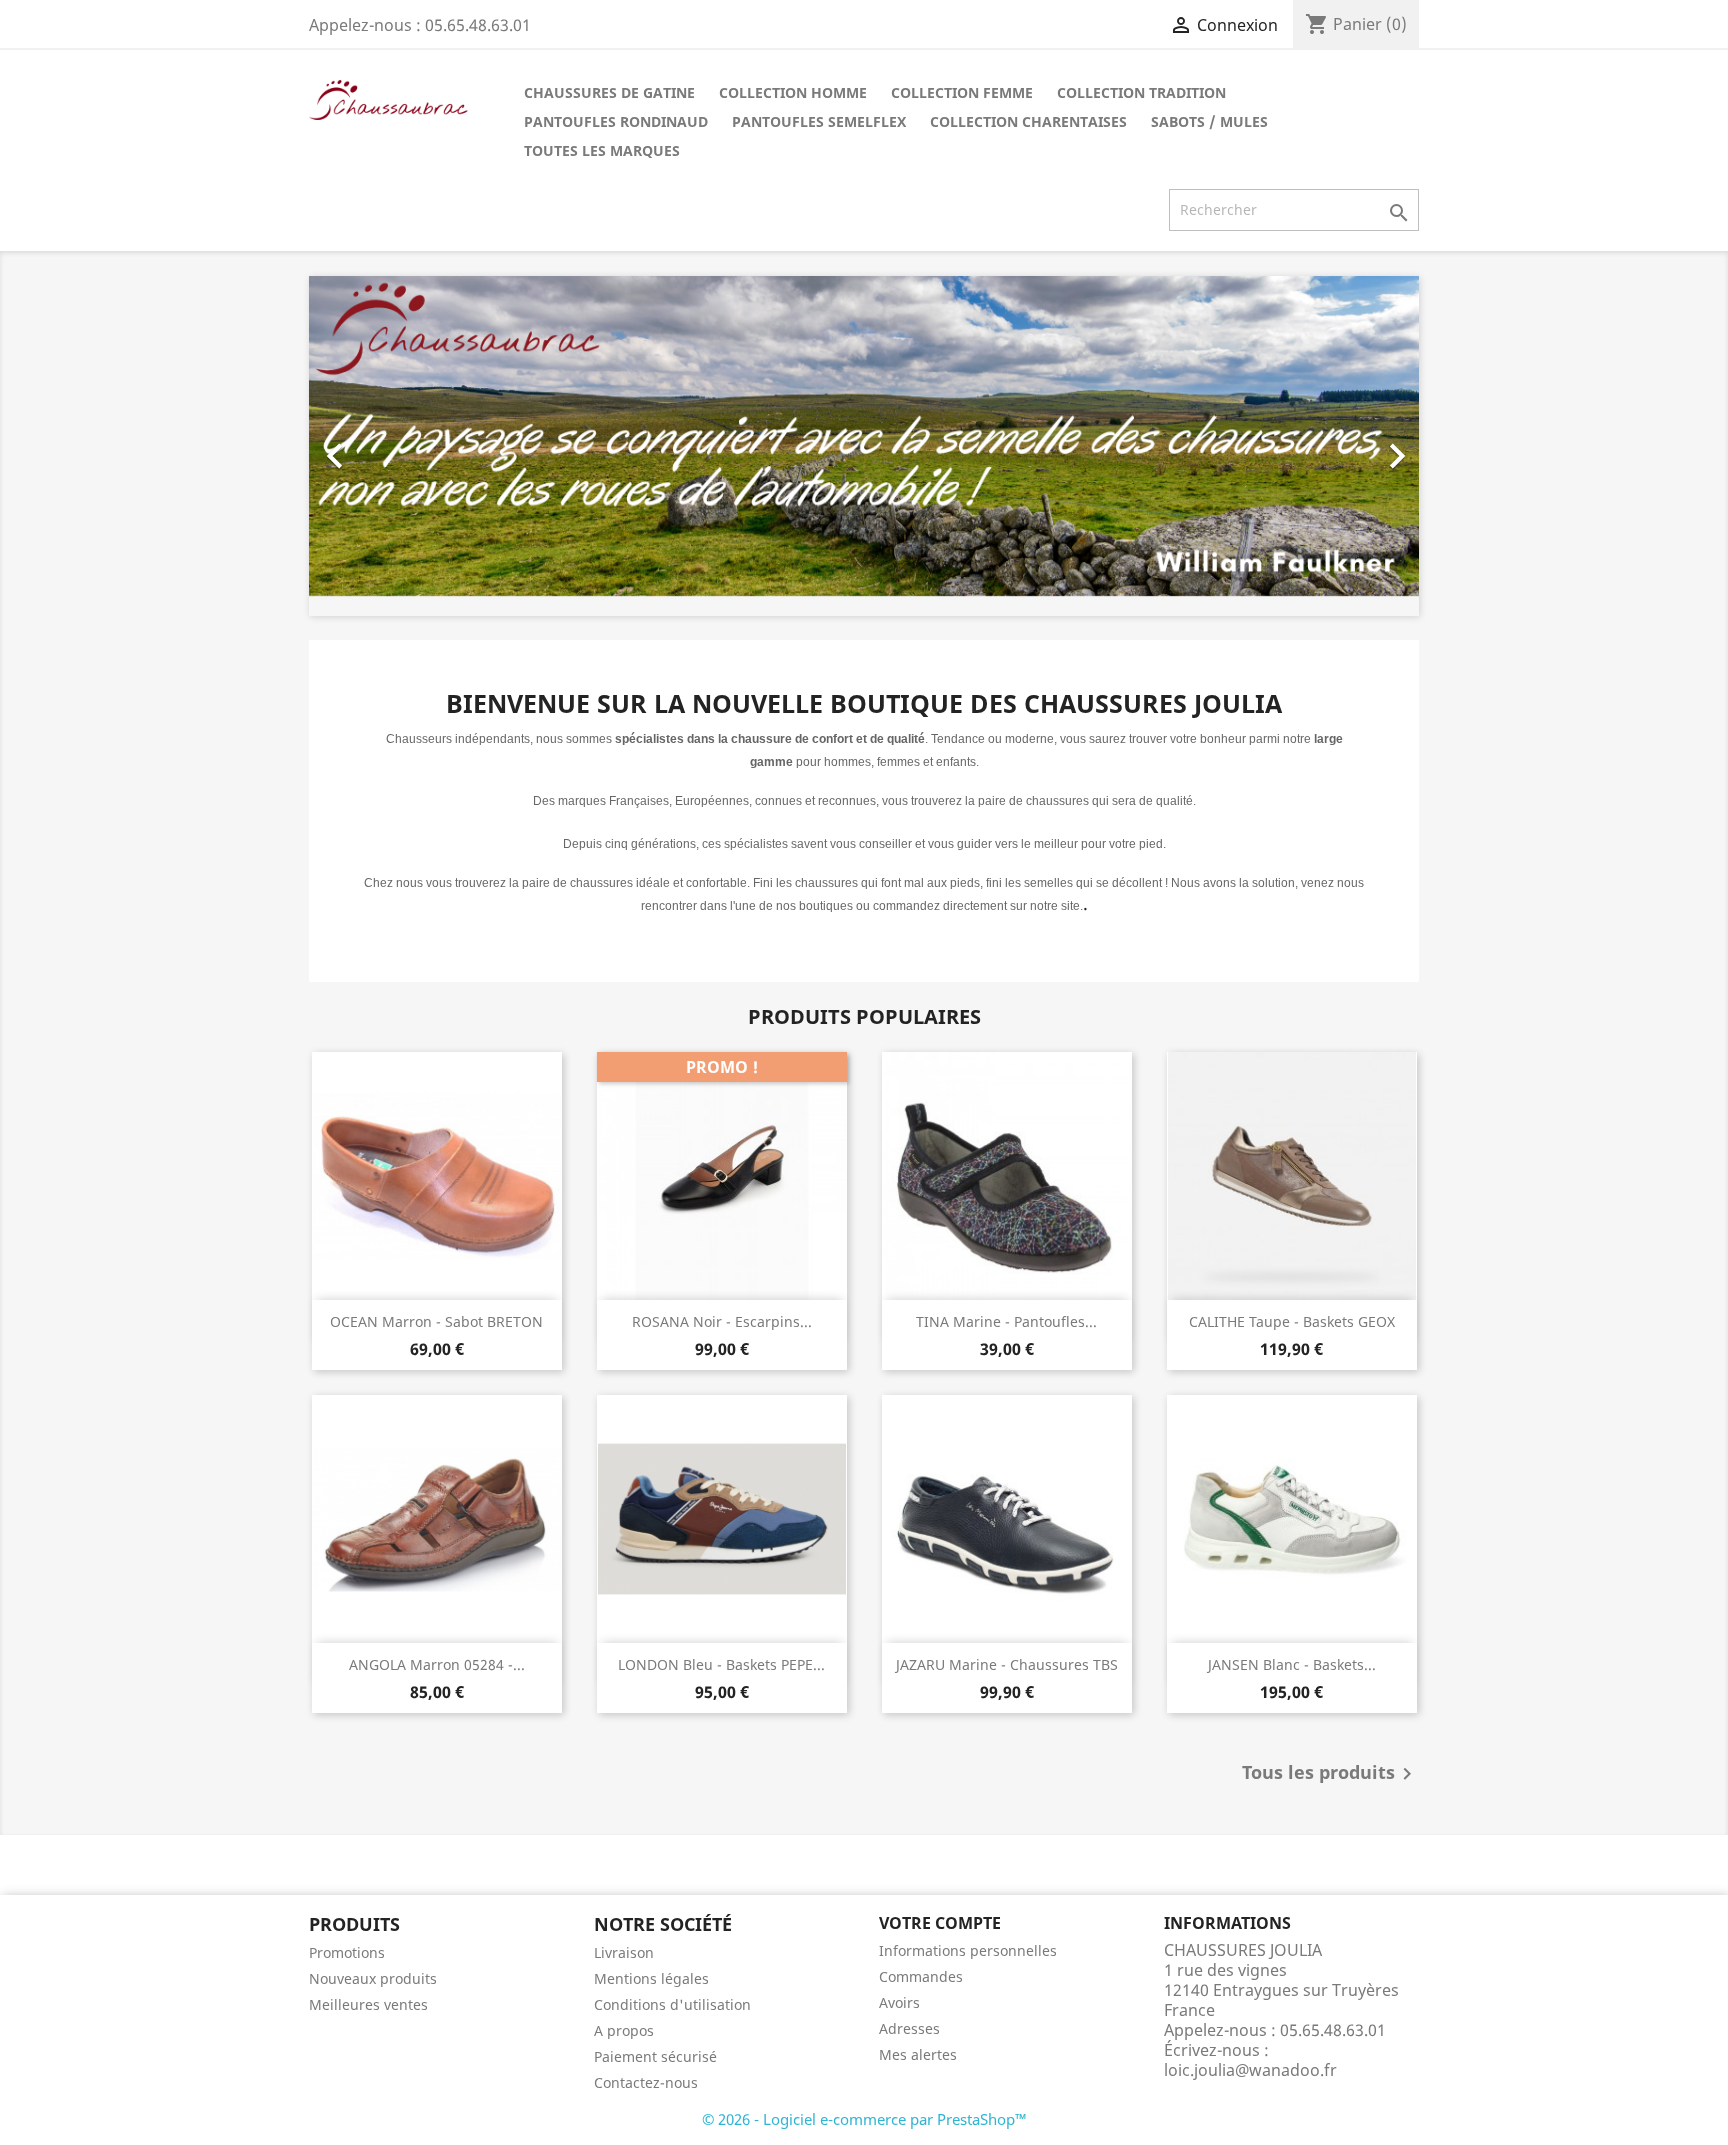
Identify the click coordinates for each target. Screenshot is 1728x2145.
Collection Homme (793, 92)
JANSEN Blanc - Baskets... (1292, 1664)
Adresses (909, 2028)
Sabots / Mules (1209, 121)
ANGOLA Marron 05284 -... (437, 1664)
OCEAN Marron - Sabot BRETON (436, 1321)
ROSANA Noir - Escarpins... (722, 1321)
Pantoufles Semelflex (819, 121)
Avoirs (899, 2002)
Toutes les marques (602, 150)
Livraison (624, 1952)
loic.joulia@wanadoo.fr (1250, 2070)
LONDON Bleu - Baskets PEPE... (721, 1664)
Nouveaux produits (373, 1978)
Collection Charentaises (1028, 121)
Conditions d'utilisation (672, 2004)
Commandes (921, 1976)
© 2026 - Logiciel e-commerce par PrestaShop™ (864, 2119)
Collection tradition (1141, 92)
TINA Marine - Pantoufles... (1006, 1321)
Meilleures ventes (368, 2004)
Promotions (347, 1952)
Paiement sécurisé (655, 2056)
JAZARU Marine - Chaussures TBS (1007, 1664)
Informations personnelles (968, 1950)
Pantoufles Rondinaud (616, 121)
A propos (624, 2030)
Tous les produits (1330, 1774)
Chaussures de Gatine (609, 92)
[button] (392, 446)
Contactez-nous (646, 2082)
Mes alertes (918, 2054)
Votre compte (940, 1923)
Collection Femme (962, 92)
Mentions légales (651, 1978)
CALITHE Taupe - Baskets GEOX (1292, 1321)
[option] (864, 446)
